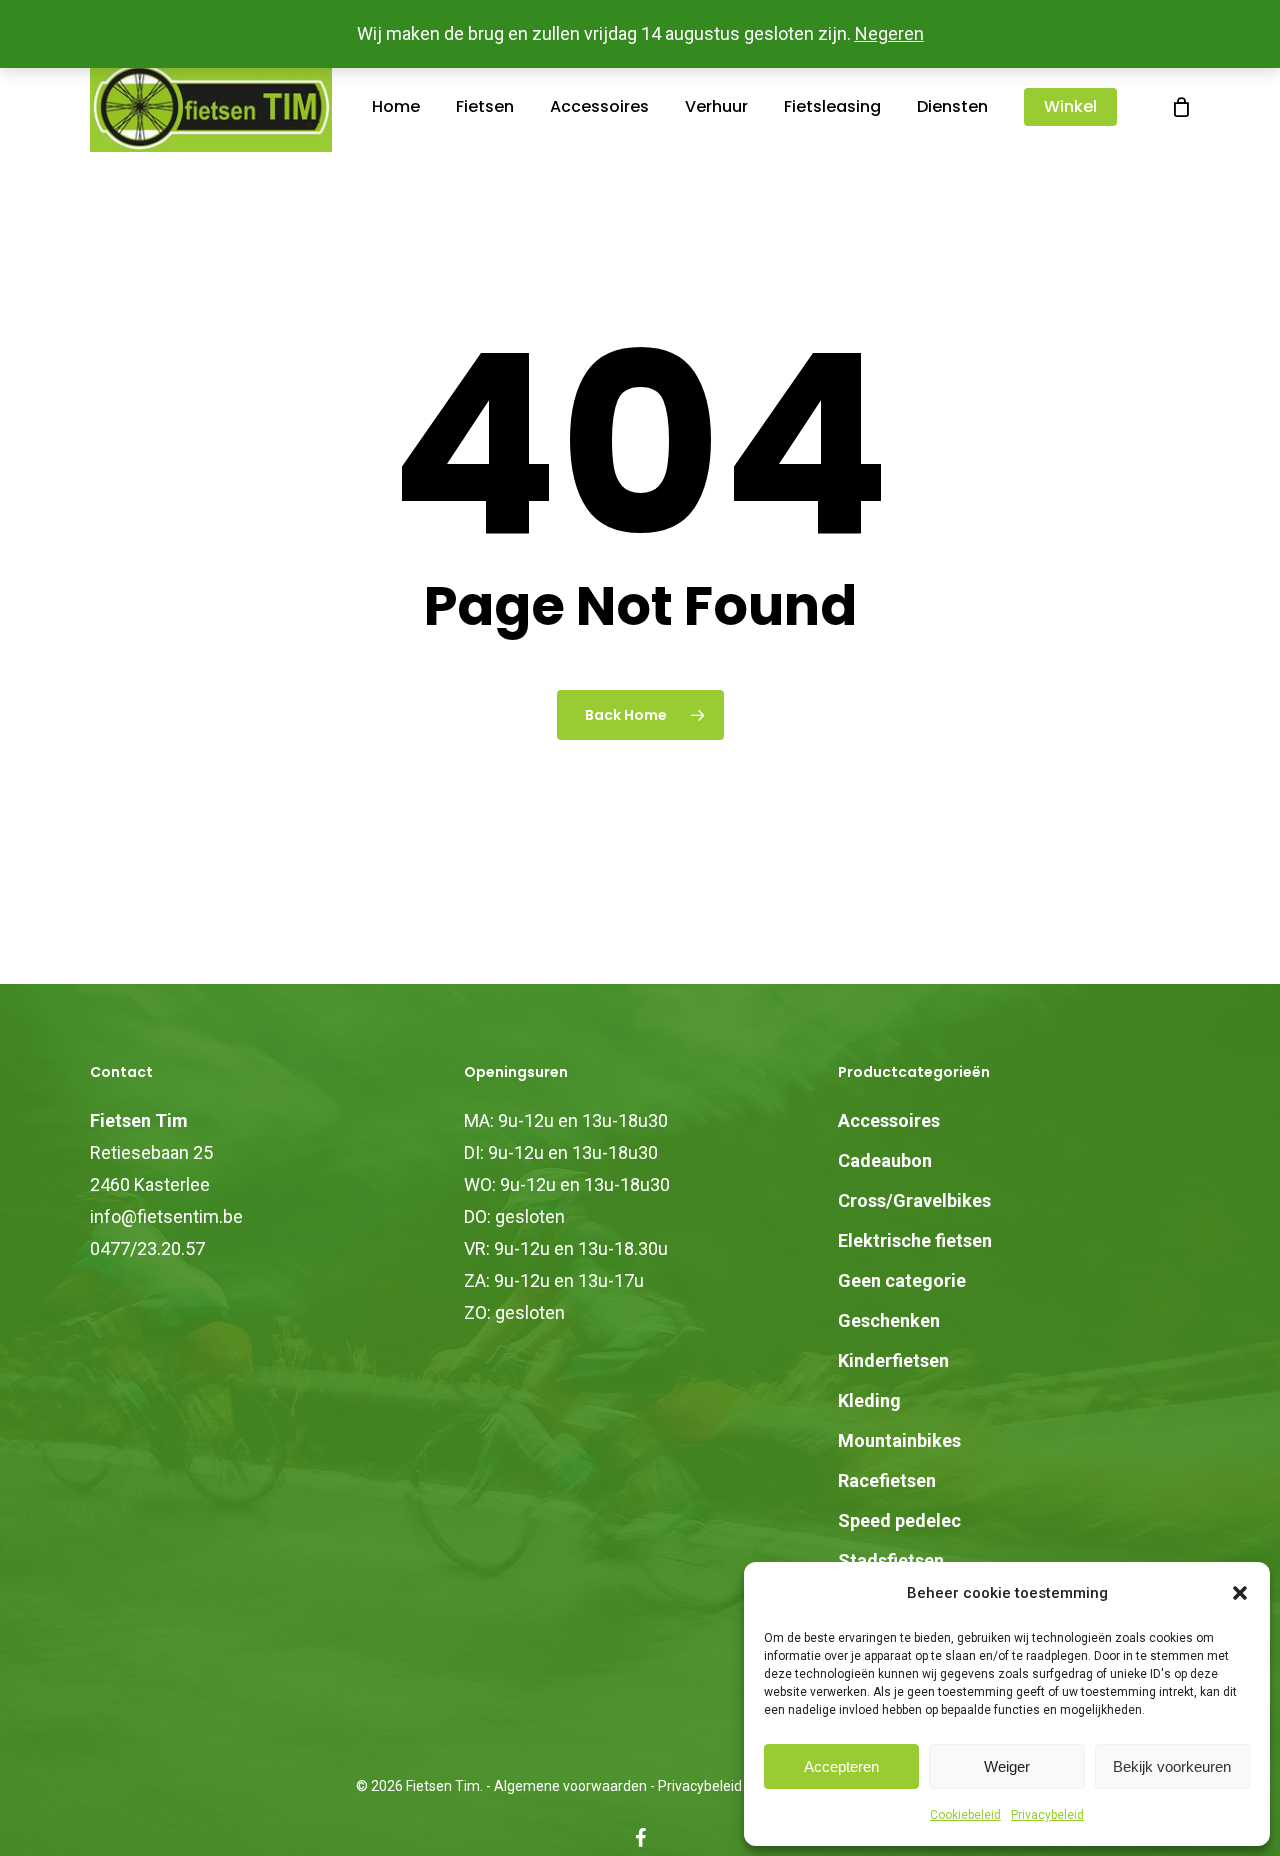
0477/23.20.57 (147, 1248)
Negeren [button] (889, 33)
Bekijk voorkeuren (1172, 1766)
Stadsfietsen (891, 1560)
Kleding (869, 1400)
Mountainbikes (899, 1440)
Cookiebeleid (965, 1815)
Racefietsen (887, 1480)
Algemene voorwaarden (570, 1786)
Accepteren (841, 1766)
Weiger (1007, 1766)
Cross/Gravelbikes (914, 1200)
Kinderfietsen (893, 1360)
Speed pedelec (899, 1520)
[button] (1240, 1593)
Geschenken (889, 1320)
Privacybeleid (1047, 1815)
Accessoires (889, 1120)
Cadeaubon (885, 1160)
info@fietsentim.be (166, 1216)
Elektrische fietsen (915, 1240)
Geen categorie (902, 1280)
